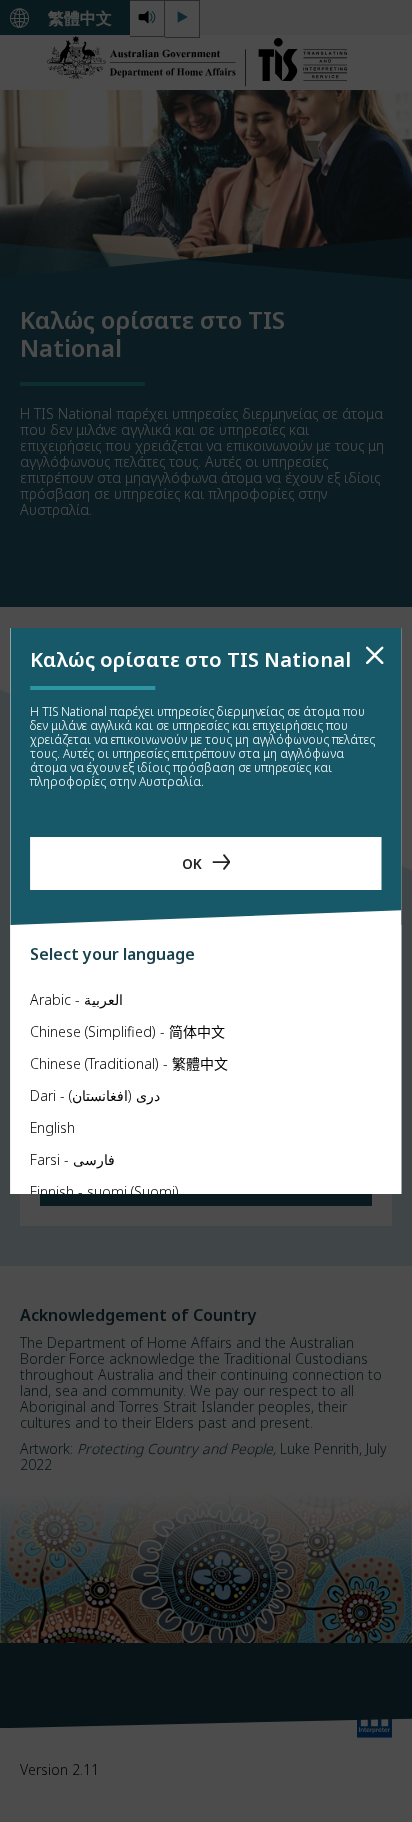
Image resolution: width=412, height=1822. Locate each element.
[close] (375, 656)
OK (192, 863)
